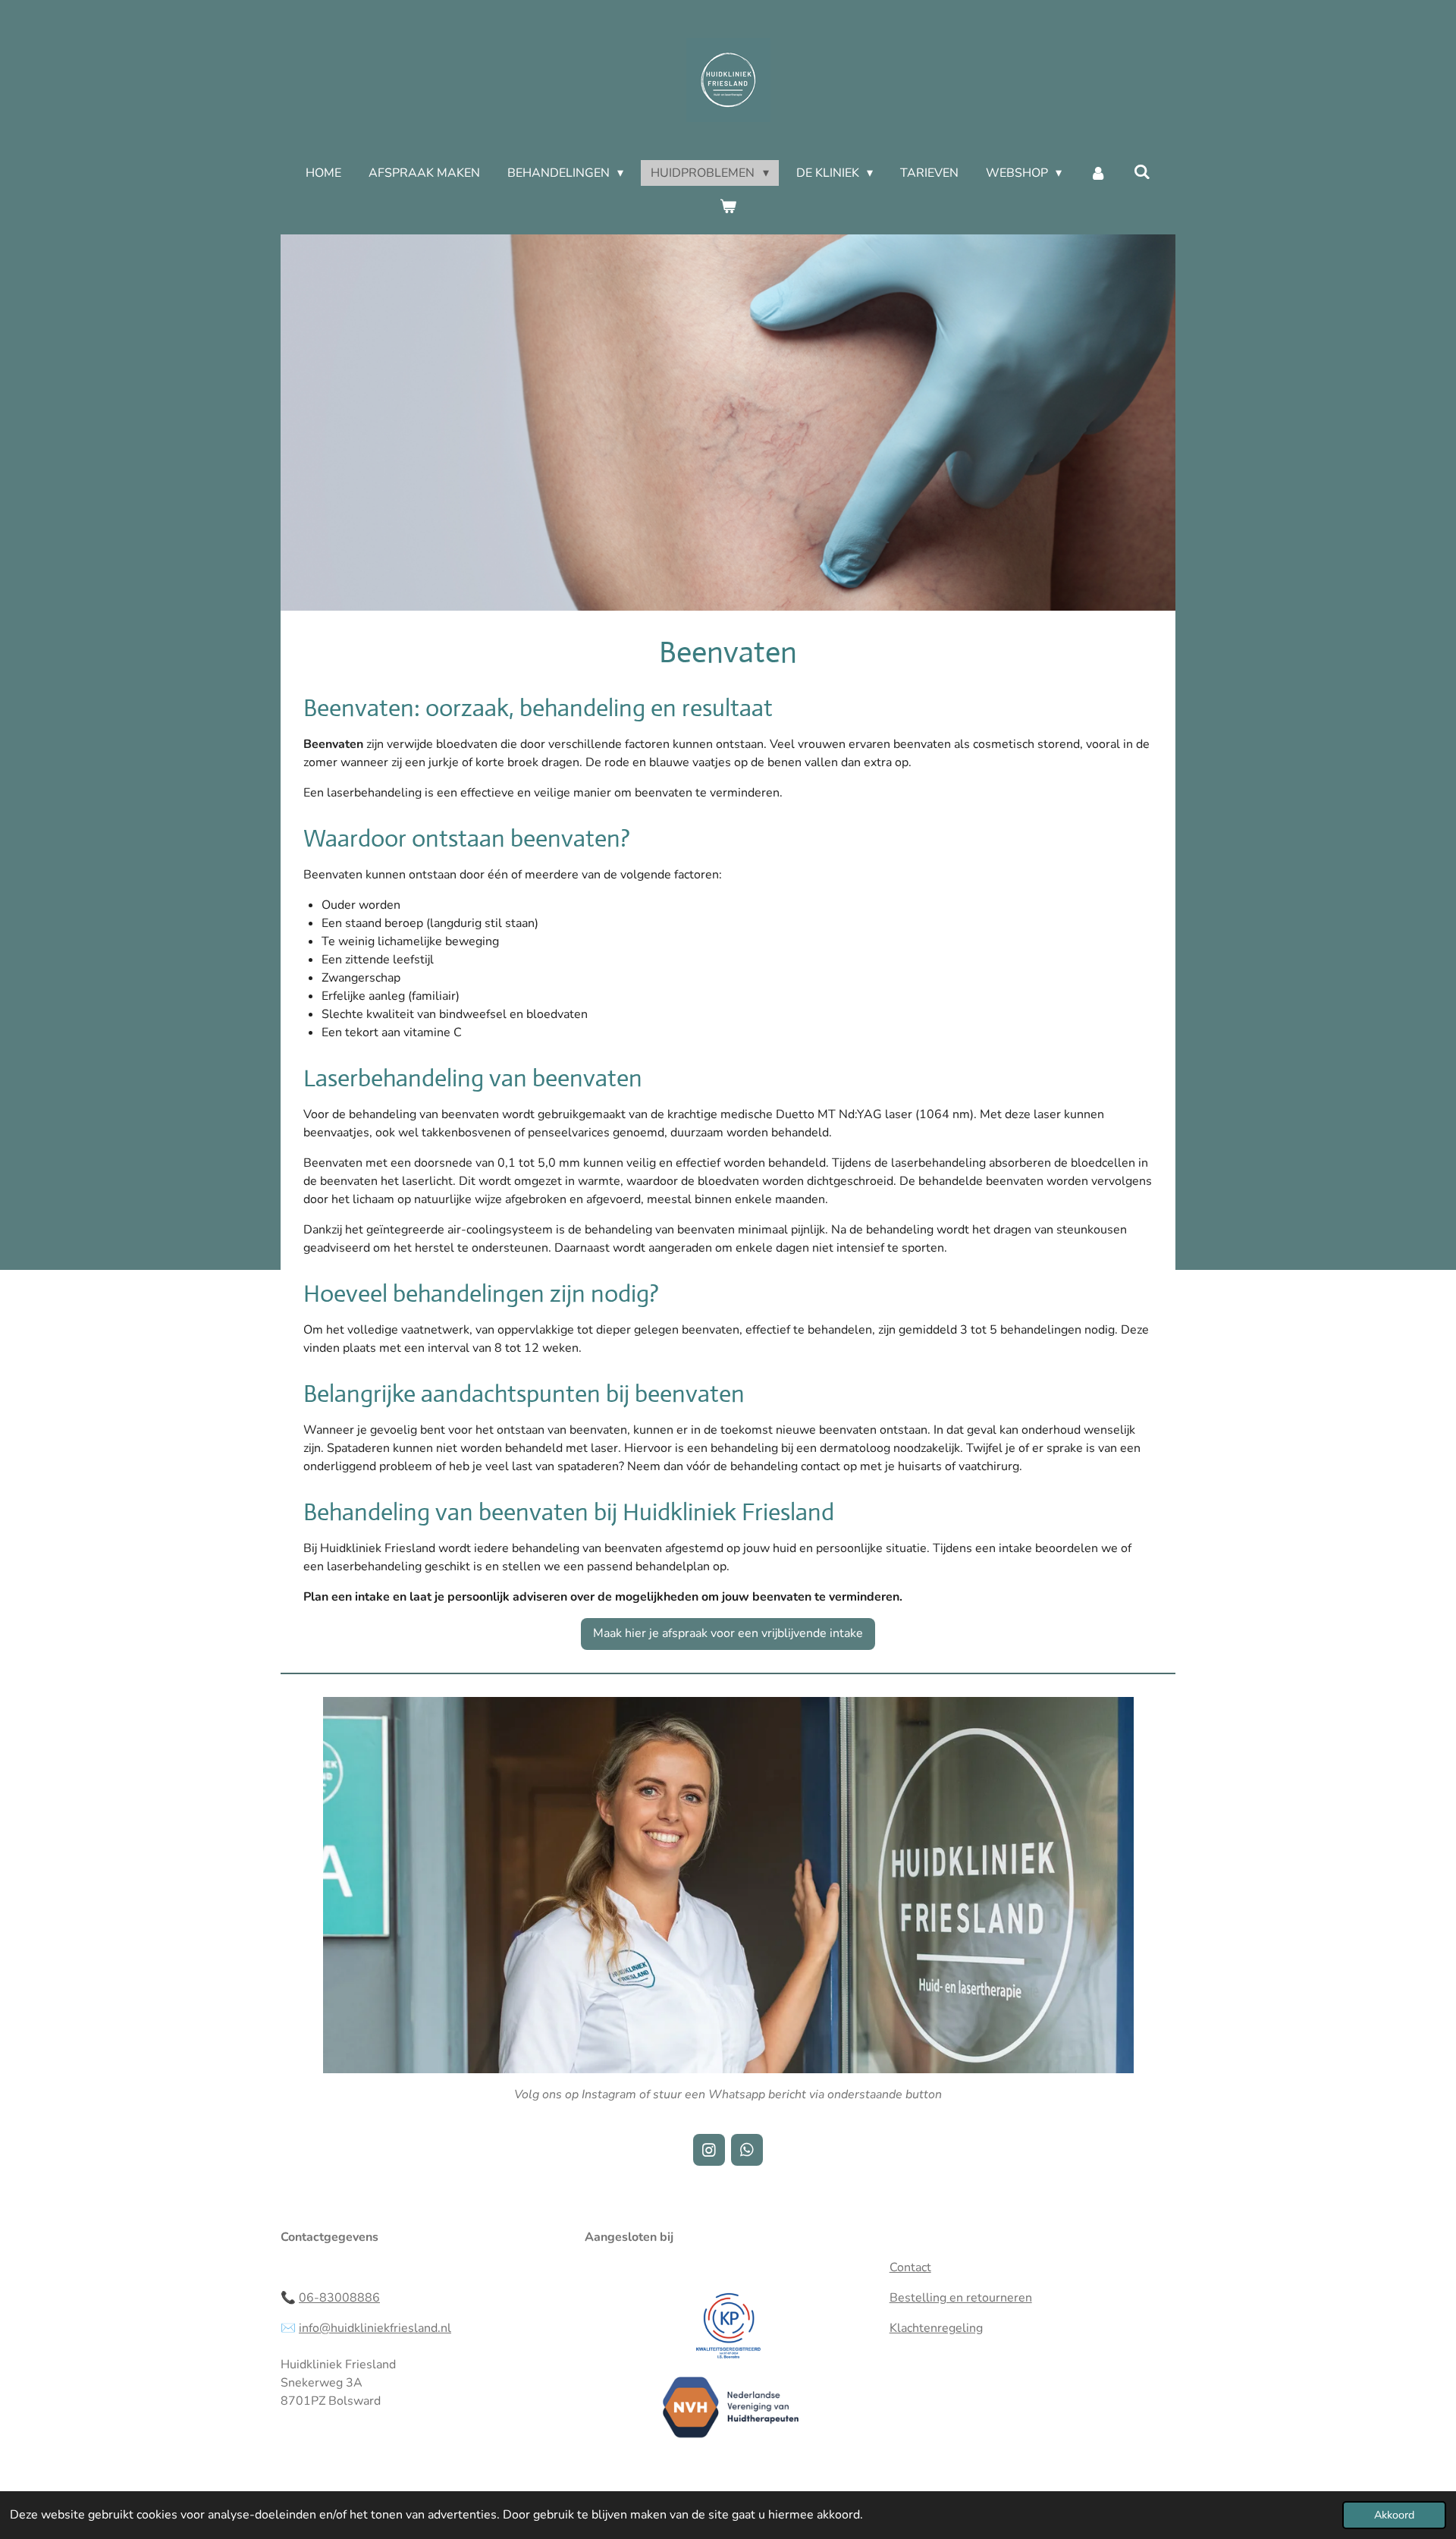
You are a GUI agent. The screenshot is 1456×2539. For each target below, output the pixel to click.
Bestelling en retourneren (961, 2298)
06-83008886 (339, 2298)
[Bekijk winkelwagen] (728, 206)
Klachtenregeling (936, 2328)
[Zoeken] (1142, 172)
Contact (910, 2267)
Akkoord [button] (1394, 2515)
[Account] (1097, 173)
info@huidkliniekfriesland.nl (375, 2328)
